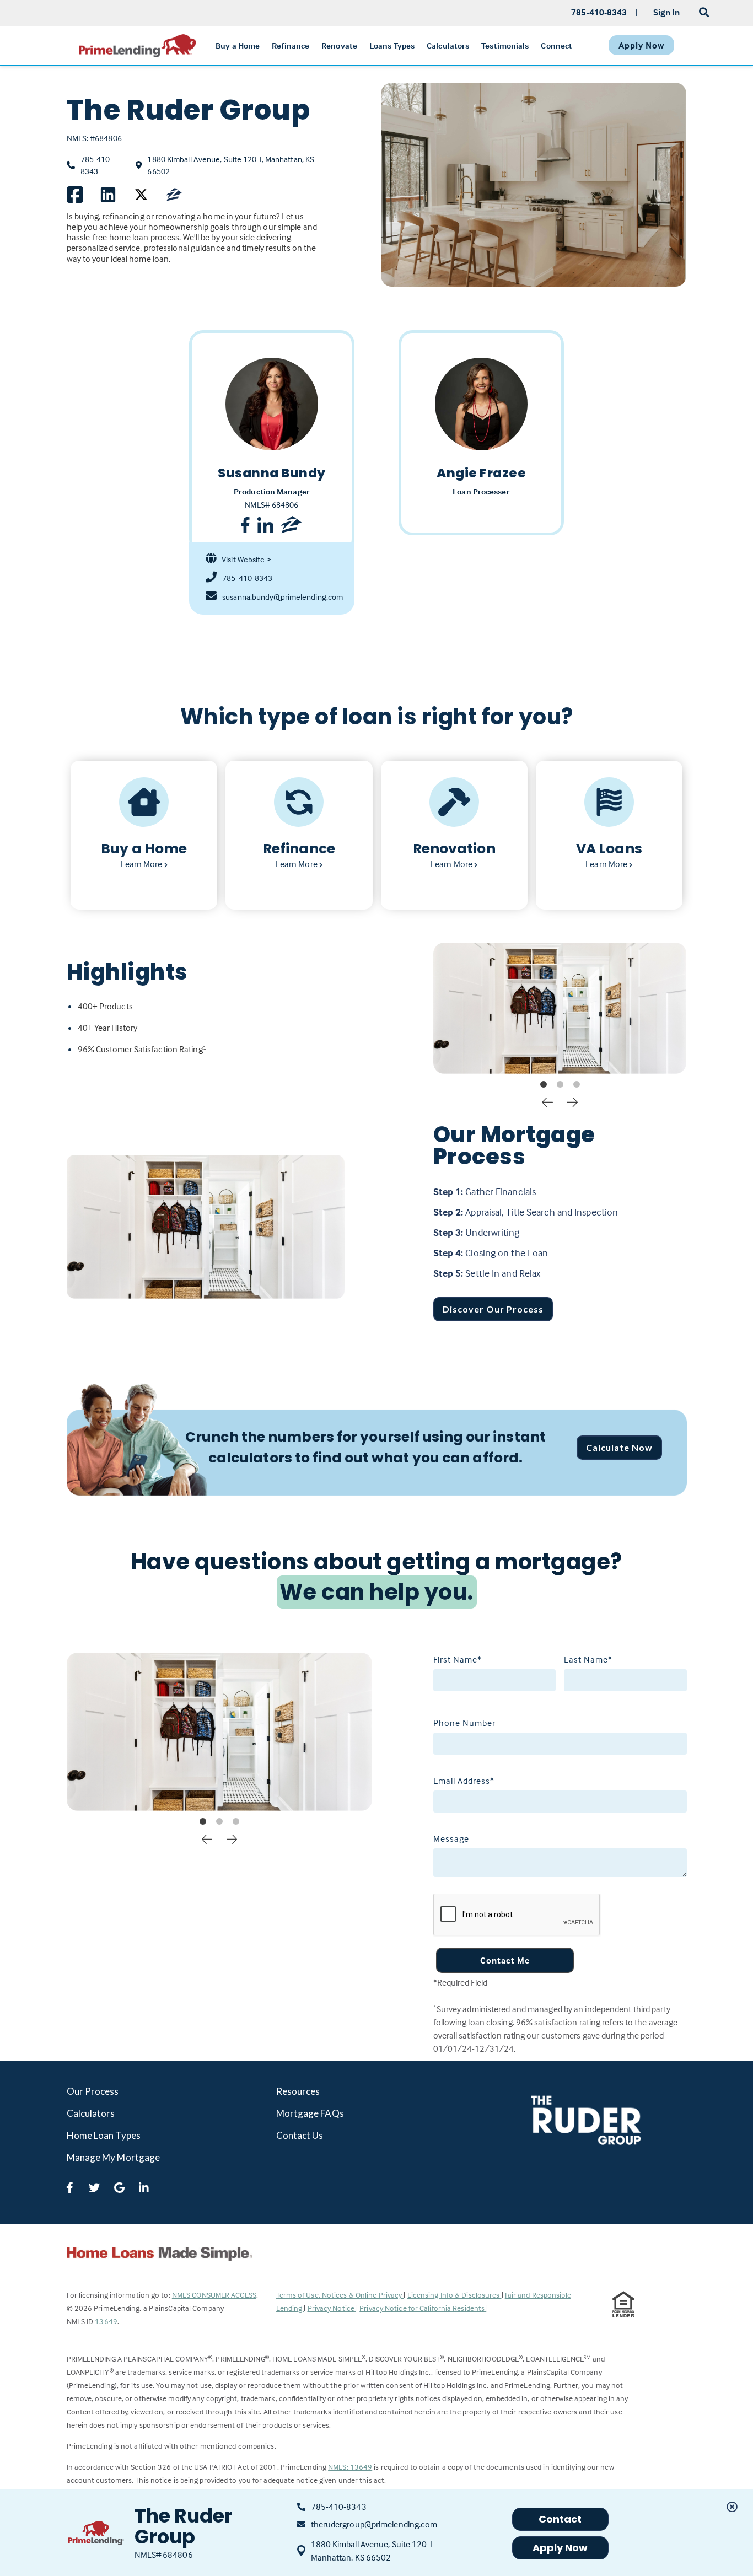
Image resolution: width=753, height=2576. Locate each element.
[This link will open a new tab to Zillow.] (174, 195)
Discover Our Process (493, 1309)
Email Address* (464, 1781)
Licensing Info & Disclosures (455, 2295)
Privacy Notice (332, 2308)
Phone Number (464, 1723)
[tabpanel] (560, 1008)
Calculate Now (619, 1447)
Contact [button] (560, 2519)
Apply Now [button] (560, 2548)
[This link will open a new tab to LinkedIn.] (108, 195)
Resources (298, 2091)
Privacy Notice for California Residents (423, 2308)
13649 (106, 2321)
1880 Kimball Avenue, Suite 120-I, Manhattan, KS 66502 (231, 166)
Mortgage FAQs (310, 2113)
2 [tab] (560, 1085)
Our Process (93, 2091)
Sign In (667, 12)
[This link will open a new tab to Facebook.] (75, 195)
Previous (547, 1101)
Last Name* (588, 1659)
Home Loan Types (104, 2135)
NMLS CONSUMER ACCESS (214, 2295)
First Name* (458, 1659)
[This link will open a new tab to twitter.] (141, 195)
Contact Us (300, 2135)
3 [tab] (577, 1085)
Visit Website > (246, 559)
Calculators (91, 2113)
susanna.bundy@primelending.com (280, 597)
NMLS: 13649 (350, 2467)
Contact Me (505, 1960)
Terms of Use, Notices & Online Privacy (340, 2295)
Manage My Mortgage (114, 2157)
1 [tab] (544, 1085)
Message (451, 1838)
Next (572, 1101)
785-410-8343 (97, 165)
